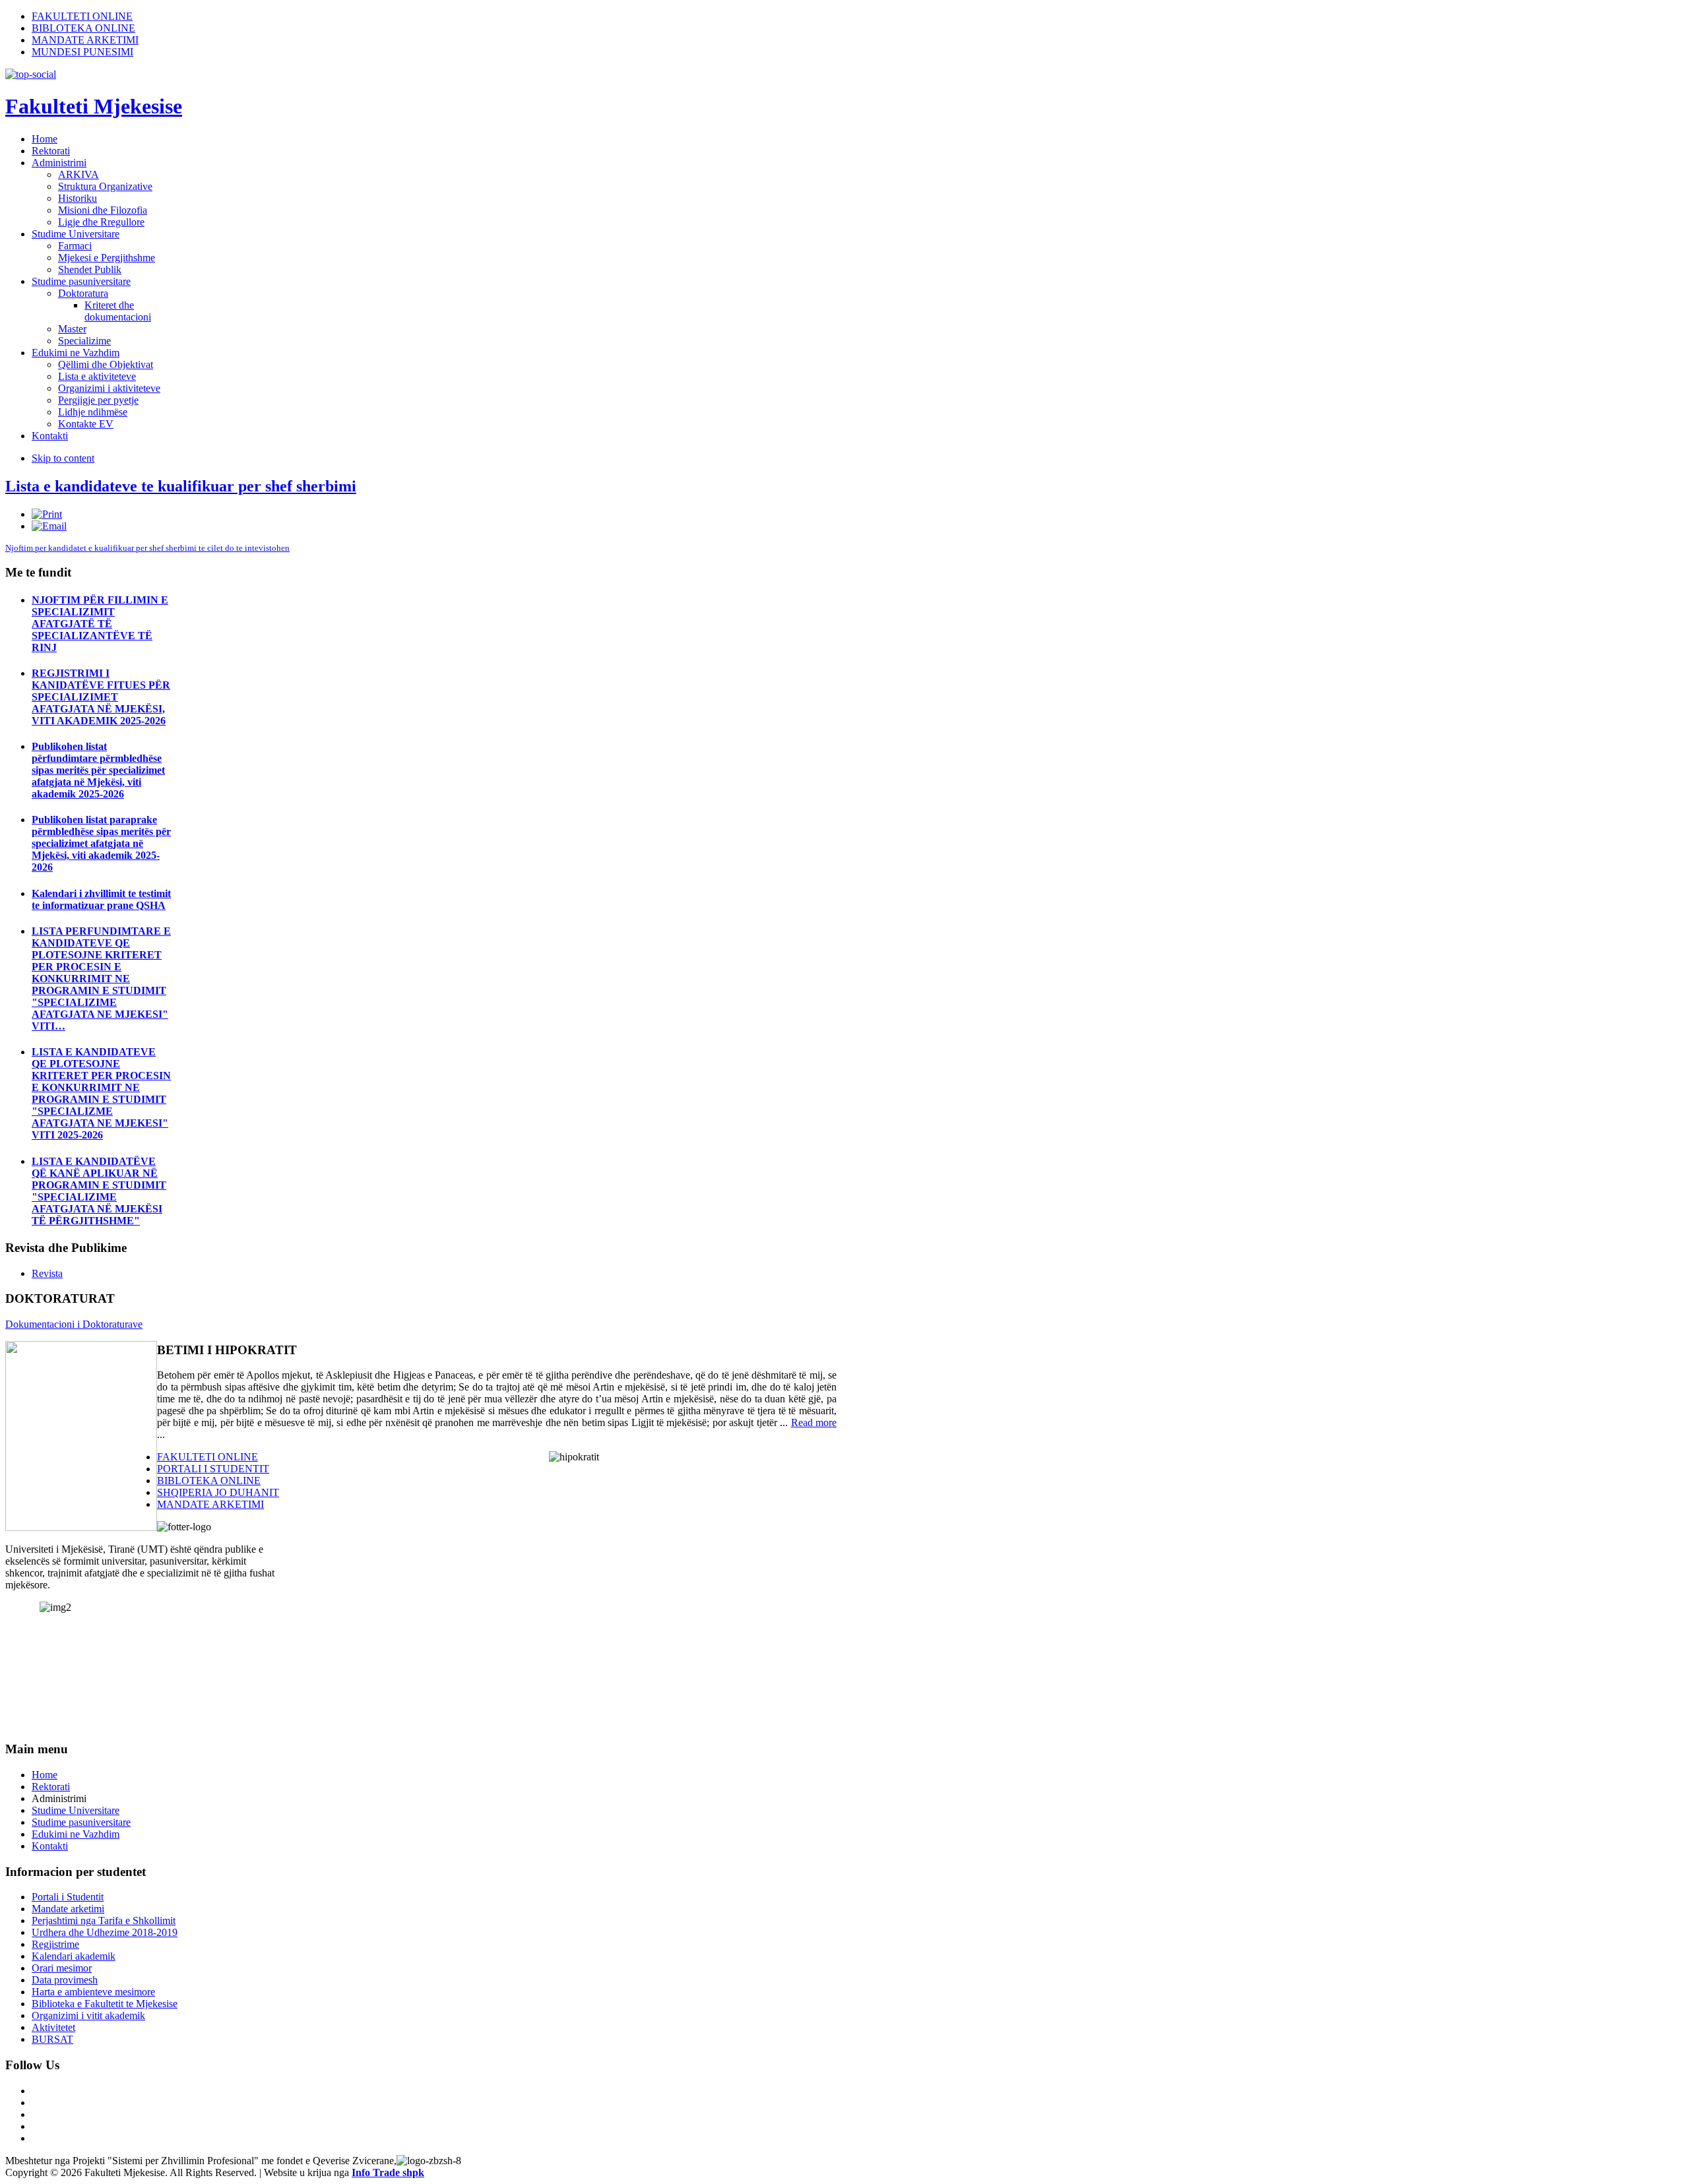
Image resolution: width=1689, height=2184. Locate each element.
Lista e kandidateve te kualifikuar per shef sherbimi (181, 486)
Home (45, 1775)
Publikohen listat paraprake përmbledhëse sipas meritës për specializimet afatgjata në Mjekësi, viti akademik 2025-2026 (101, 843)
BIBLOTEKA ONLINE (83, 28)
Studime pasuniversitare (81, 1822)
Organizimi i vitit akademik (88, 2015)
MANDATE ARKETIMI (85, 40)
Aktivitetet (53, 2027)
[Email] (49, 526)
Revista (47, 1273)
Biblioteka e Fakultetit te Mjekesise (105, 2004)
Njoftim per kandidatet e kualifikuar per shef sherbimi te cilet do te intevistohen (147, 548)
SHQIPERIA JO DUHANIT (218, 1492)
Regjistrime (55, 1944)
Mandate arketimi (68, 1909)
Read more (814, 1422)
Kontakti (50, 1846)
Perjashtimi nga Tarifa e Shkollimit (104, 1920)
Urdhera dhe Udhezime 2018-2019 (105, 1932)
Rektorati (51, 1787)
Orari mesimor (62, 1968)
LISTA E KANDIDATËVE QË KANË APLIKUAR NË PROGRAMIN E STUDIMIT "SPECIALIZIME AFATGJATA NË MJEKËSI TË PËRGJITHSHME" (99, 1191)
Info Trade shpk (388, 2172)
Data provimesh (65, 1980)
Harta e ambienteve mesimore (93, 1992)
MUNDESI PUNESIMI (82, 52)
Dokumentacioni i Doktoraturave (74, 1324)
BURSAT (52, 2039)
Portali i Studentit (68, 1897)
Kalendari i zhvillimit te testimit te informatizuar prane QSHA (101, 899)
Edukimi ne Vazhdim (76, 1834)
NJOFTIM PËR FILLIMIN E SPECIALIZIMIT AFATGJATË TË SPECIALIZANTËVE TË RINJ (100, 624)
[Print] (47, 514)
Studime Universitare (76, 1810)
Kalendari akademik (74, 1956)
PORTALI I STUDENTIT (213, 1469)
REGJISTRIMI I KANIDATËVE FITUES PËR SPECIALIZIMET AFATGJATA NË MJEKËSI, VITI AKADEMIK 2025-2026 (101, 697)
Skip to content (63, 458)
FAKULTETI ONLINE (82, 16)
